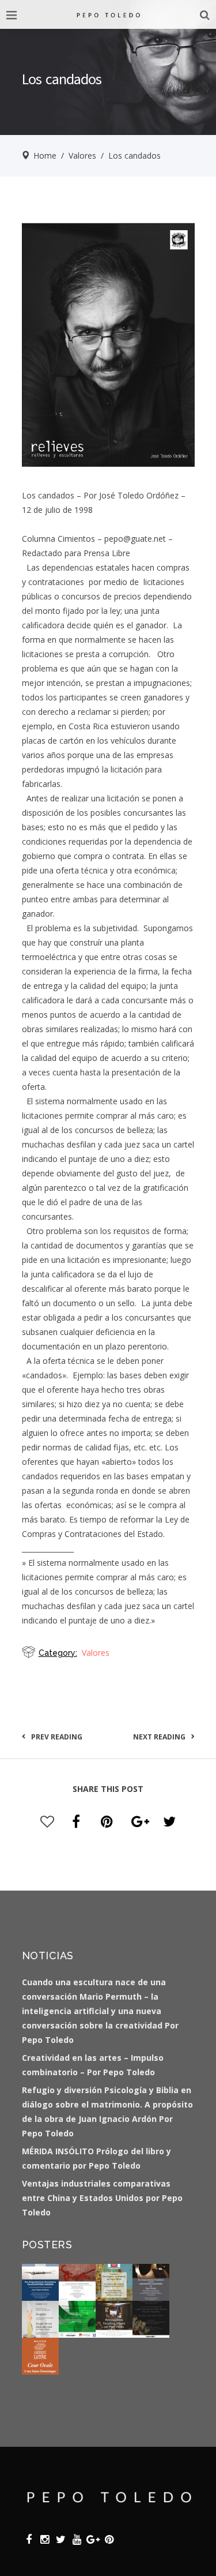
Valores (82, 155)
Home (45, 155)
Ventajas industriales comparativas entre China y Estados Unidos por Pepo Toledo (102, 2198)
